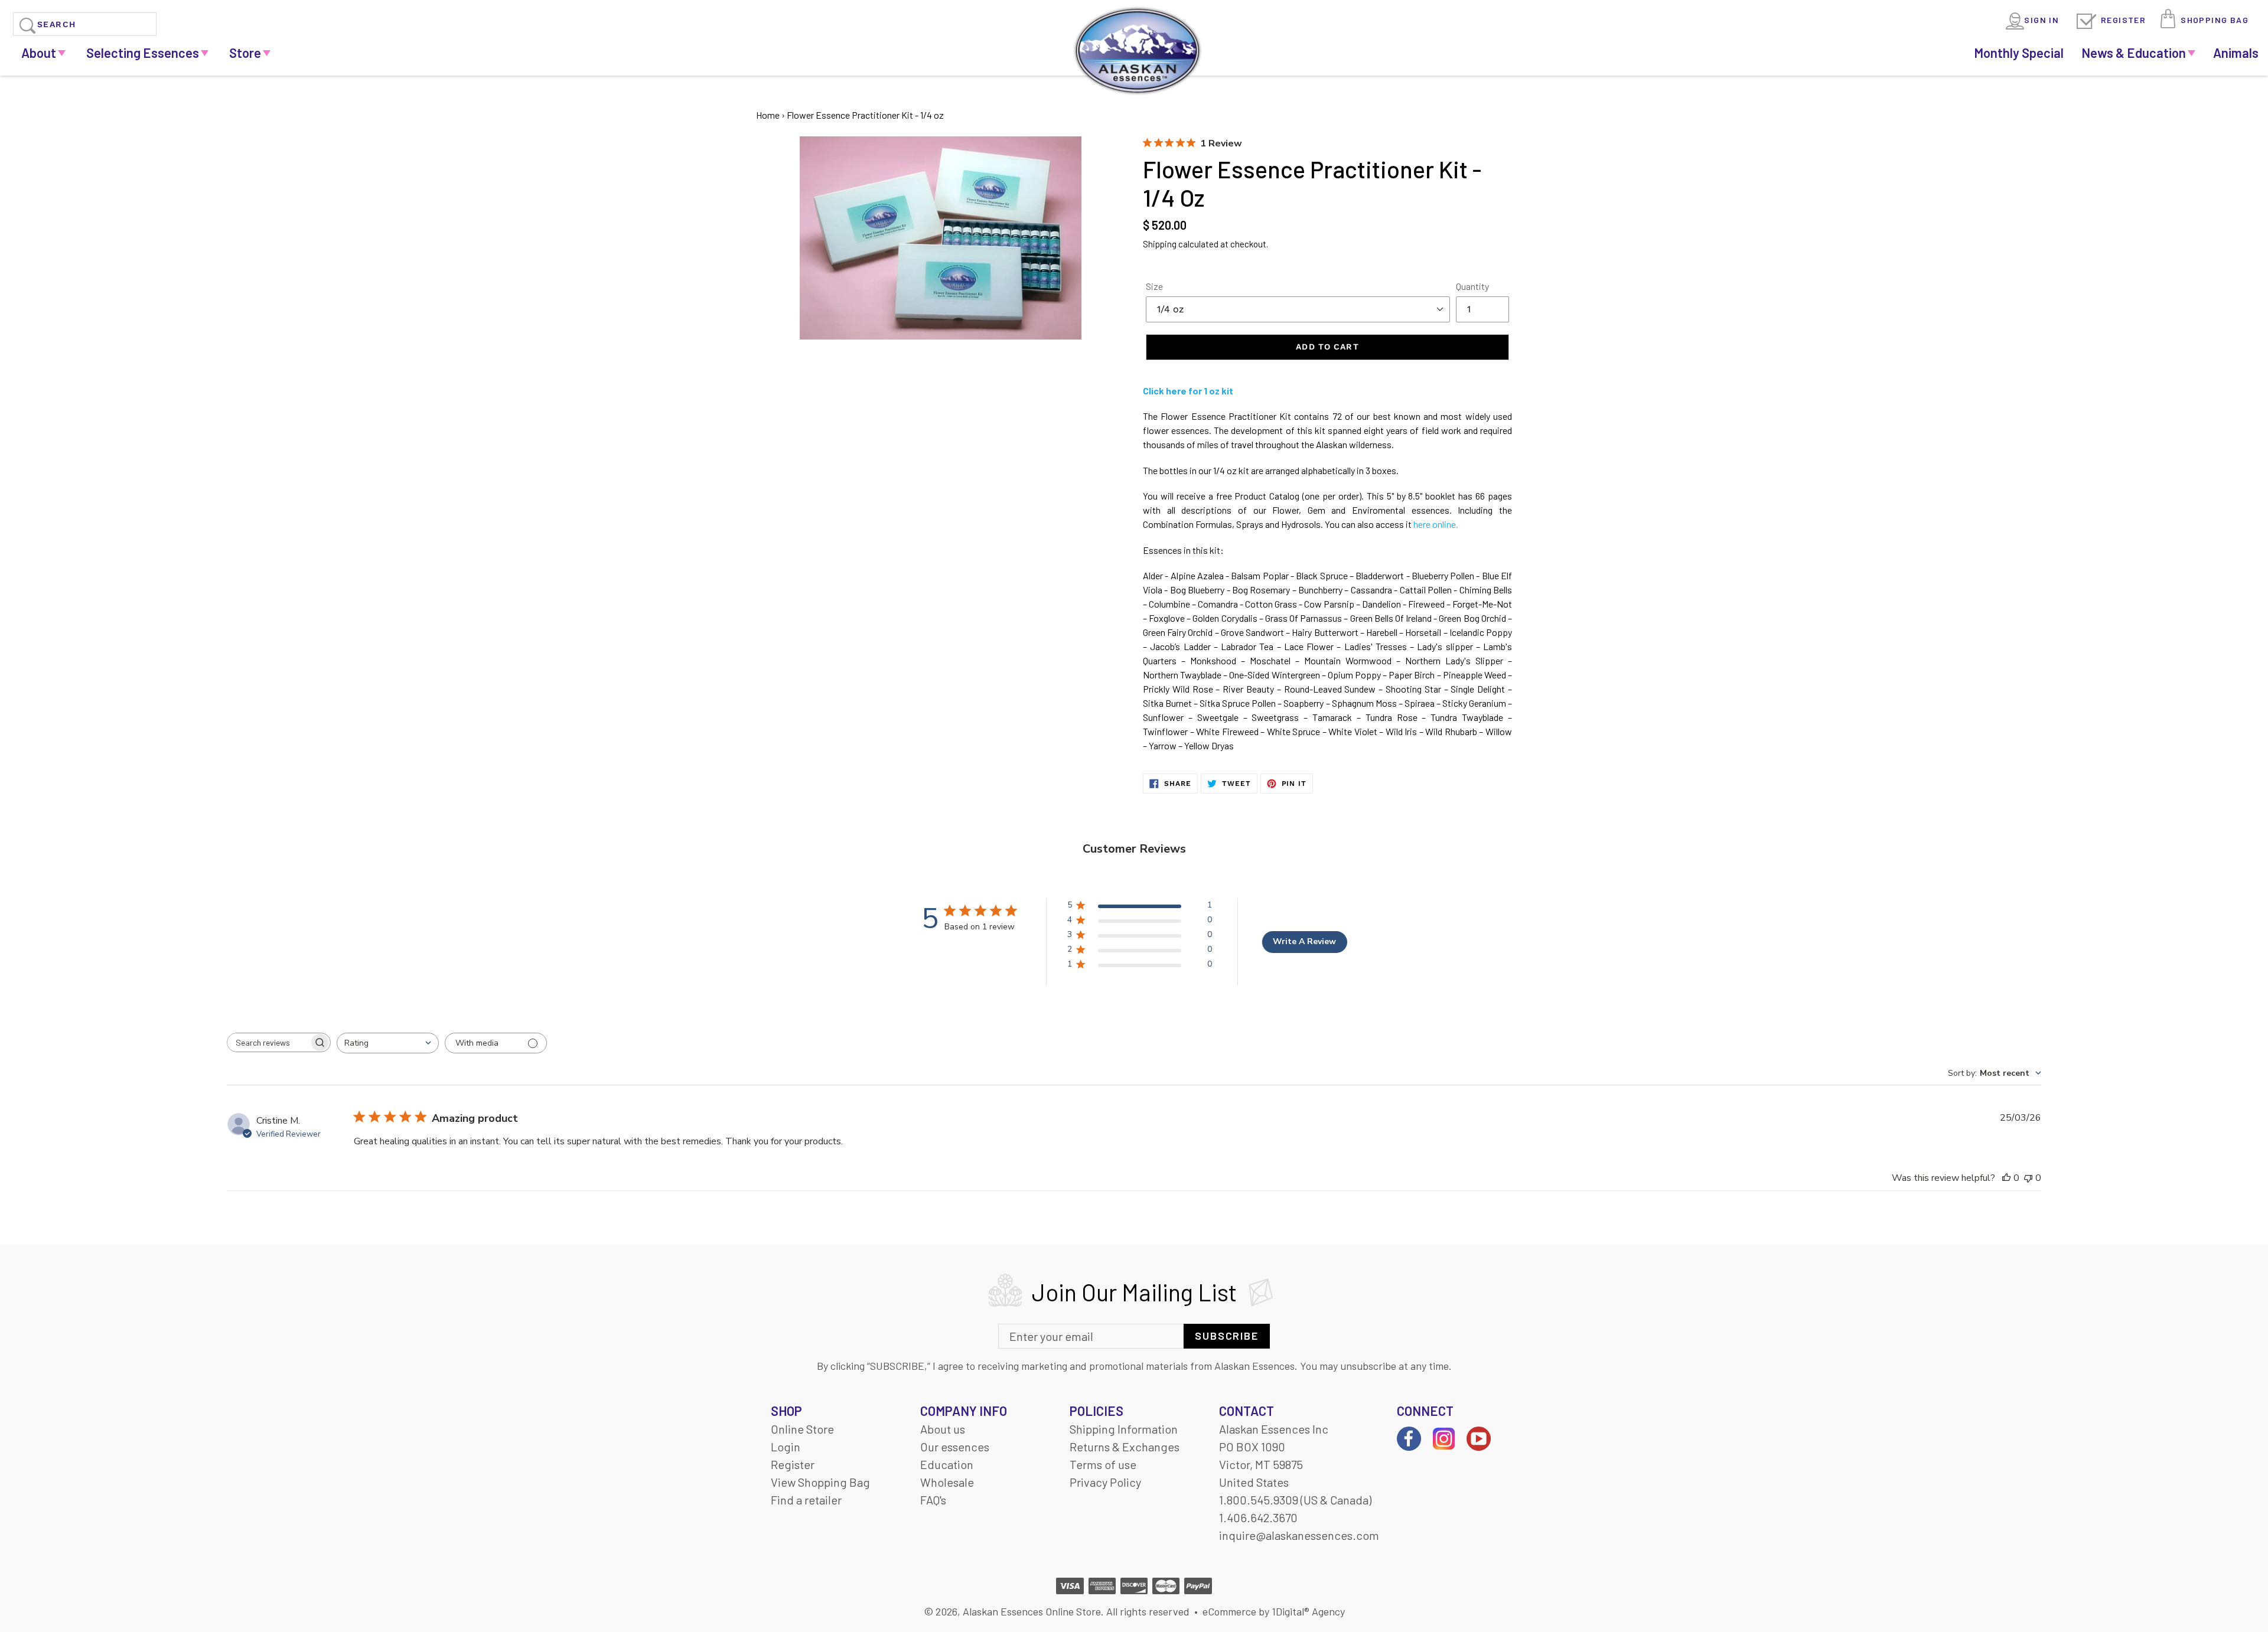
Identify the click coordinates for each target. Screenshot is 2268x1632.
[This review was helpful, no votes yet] (2006, 1178)
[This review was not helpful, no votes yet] (2028, 1178)
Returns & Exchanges (1125, 1447)
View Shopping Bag (820, 1482)
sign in (2041, 20)
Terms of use (1103, 1464)
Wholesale (947, 1482)
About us (943, 1429)
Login (786, 1447)
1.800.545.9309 (1259, 1500)
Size (1154, 286)
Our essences (955, 1447)
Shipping (1160, 244)
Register (2123, 20)
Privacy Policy (1105, 1482)
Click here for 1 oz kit (1188, 391)
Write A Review (1304, 941)
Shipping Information (1124, 1429)
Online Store (802, 1429)
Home (768, 115)
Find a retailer (806, 1500)
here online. (1436, 524)
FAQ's (933, 1500)
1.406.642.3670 (1258, 1517)
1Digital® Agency (1308, 1611)
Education (947, 1464)
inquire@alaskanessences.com (1299, 1535)
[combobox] (388, 1043)
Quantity (1472, 286)
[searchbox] (268, 1042)
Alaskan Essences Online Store (1032, 1611)
